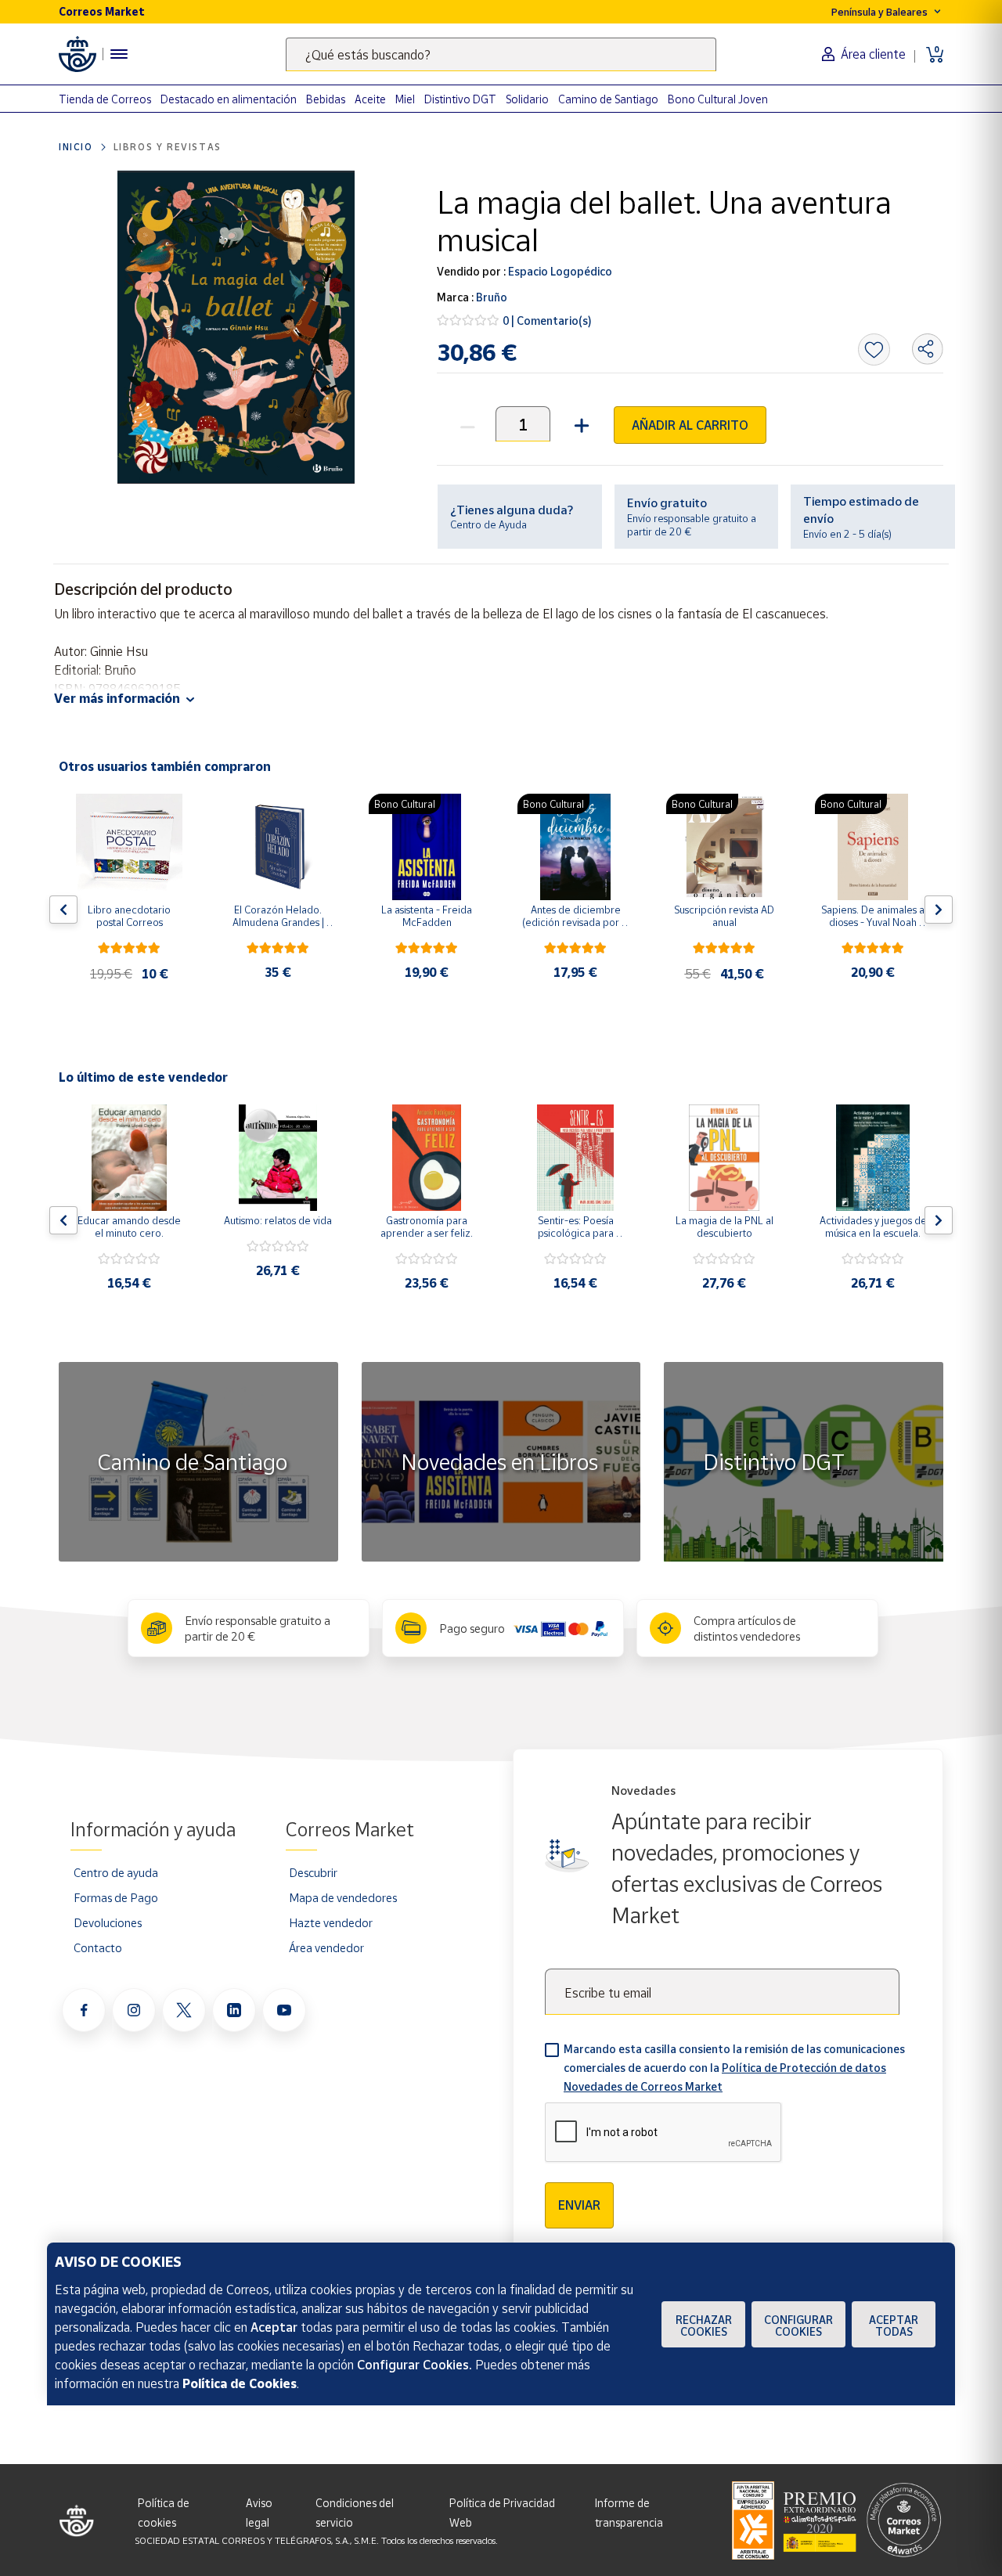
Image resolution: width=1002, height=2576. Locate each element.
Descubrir (313, 1872)
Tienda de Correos (105, 99)
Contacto (98, 1947)
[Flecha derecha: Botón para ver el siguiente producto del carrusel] (939, 910)
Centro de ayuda (116, 1872)
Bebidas (326, 99)
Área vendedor (326, 1947)
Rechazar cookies (704, 2326)
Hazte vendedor (331, 1922)
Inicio (76, 147)
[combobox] (501, 54)
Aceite (370, 99)
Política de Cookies (240, 2383)
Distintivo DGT (460, 99)
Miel (405, 99)
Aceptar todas (894, 2326)
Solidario (527, 99)
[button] (580, 424)
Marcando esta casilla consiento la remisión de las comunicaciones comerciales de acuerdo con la (734, 2068)
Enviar (579, 2205)
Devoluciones (108, 1922)
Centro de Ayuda (488, 524)
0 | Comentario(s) (547, 321)
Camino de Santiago (608, 99)
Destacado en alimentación (229, 99)
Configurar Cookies (798, 2326)
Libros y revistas (168, 147)
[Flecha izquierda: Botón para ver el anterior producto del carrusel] (63, 910)
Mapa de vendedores (343, 1897)
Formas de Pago (116, 1897)
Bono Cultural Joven (718, 99)
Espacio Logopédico (559, 271)
